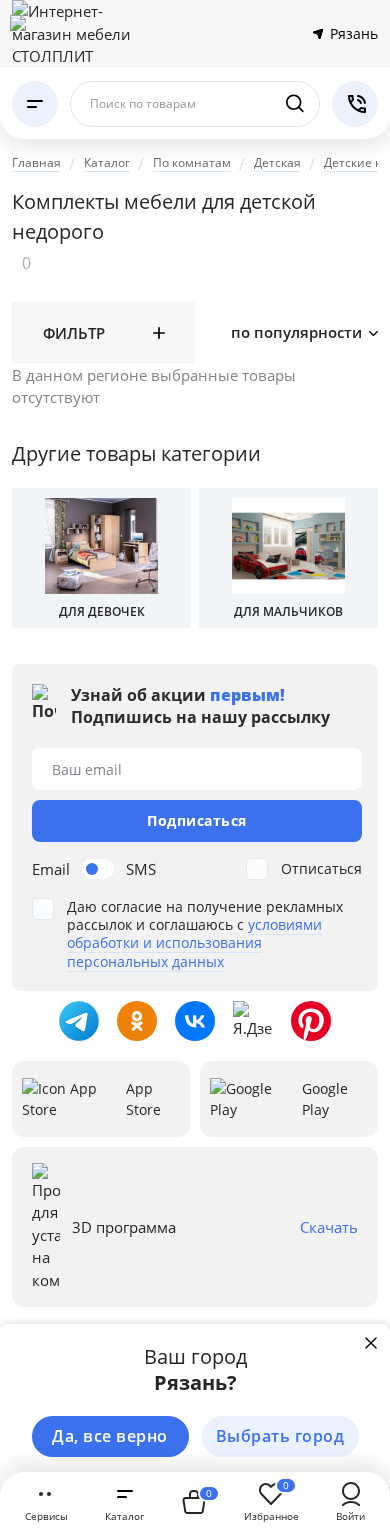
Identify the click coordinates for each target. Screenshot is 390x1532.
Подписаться (197, 820)
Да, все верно (110, 1436)
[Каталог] (35, 104)
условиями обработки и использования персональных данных (194, 942)
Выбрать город (280, 1436)
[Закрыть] (371, 1343)
